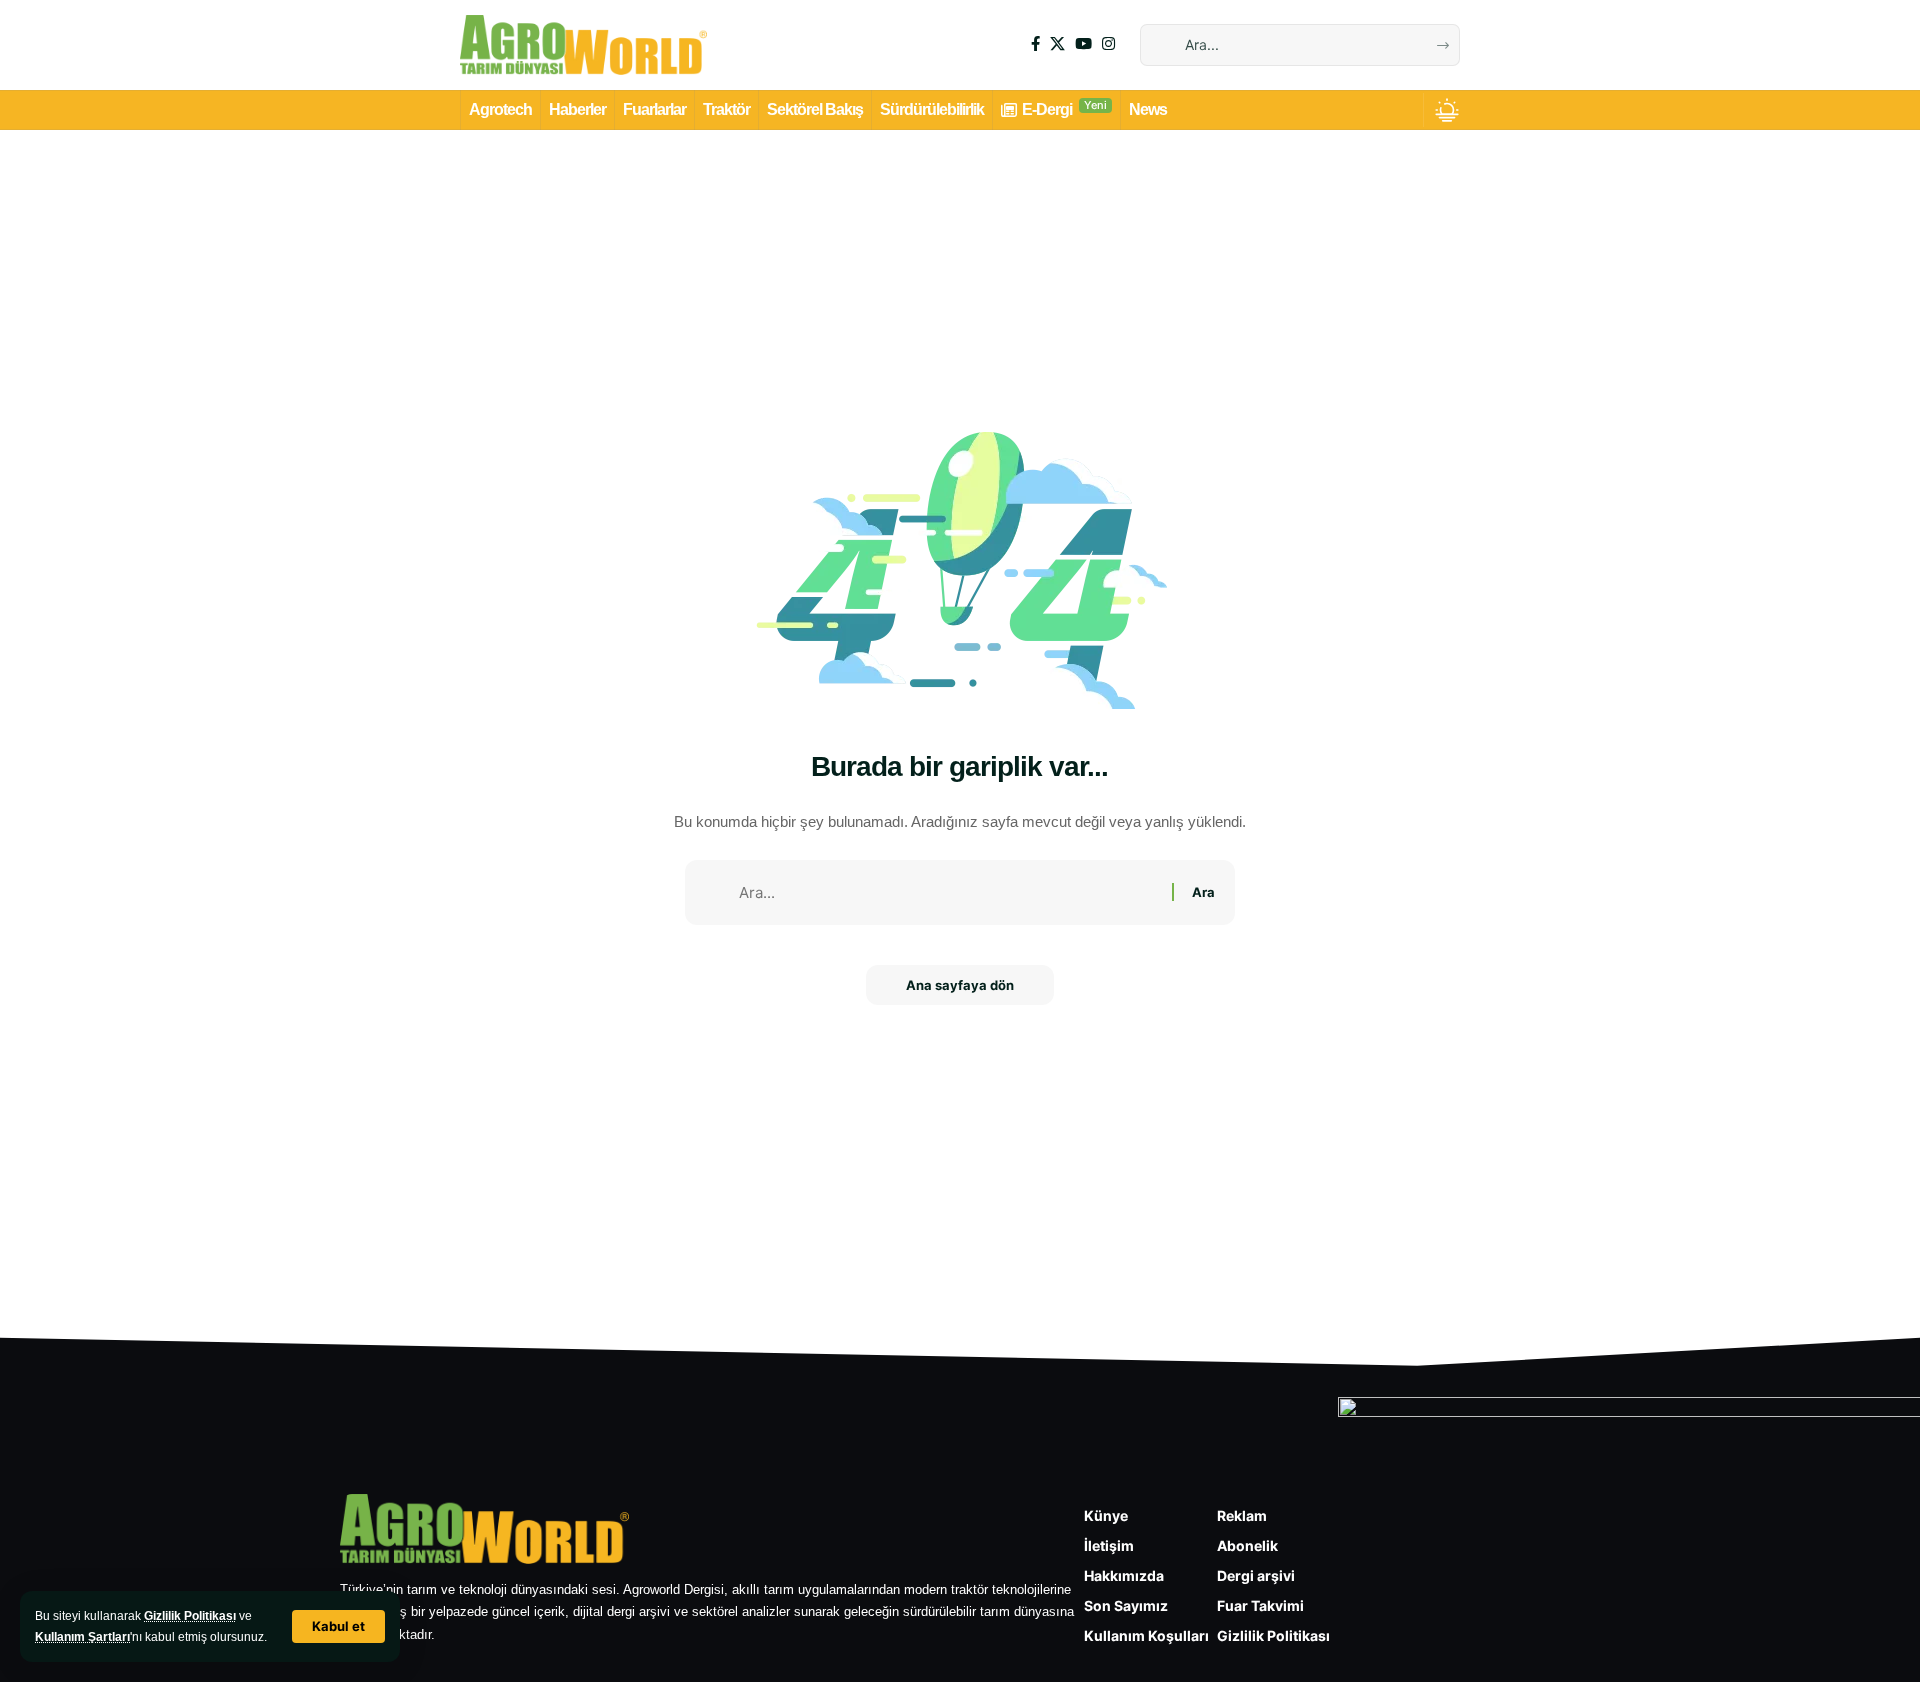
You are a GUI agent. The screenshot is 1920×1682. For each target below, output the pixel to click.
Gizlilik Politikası (190, 1616)
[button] (338, 1626)
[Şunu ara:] (948, 893)
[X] (1057, 44)
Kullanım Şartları (82, 1637)
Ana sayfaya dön (960, 985)
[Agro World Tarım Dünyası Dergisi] (583, 45)
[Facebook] (1035, 44)
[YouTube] (1083, 44)
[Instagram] (1108, 44)
